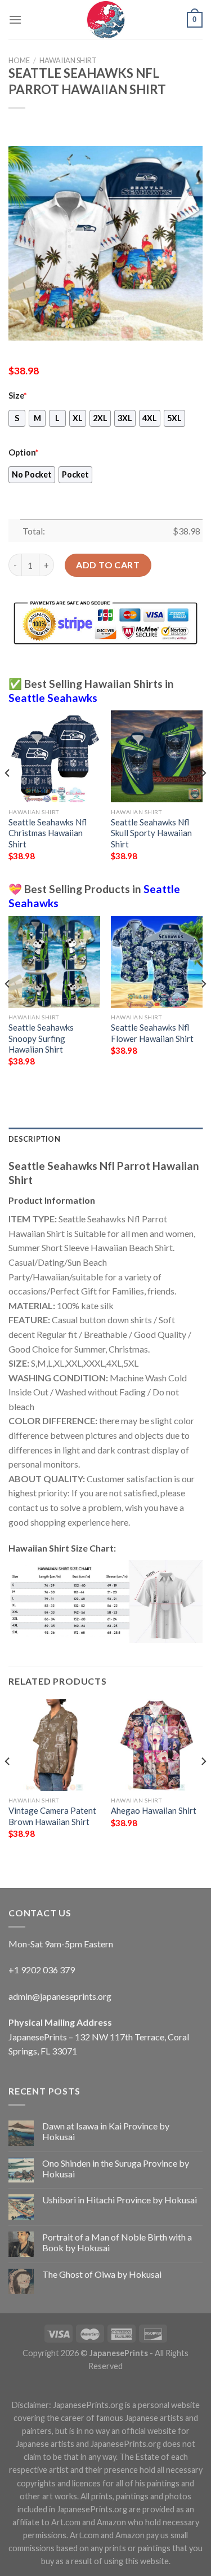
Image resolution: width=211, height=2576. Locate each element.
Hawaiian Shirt (68, 60)
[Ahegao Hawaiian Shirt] (157, 1745)
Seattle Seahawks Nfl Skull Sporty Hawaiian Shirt (151, 833)
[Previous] (8, 795)
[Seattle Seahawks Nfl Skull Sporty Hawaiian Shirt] (157, 756)
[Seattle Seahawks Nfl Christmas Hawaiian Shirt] (54, 756)
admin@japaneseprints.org (60, 1996)
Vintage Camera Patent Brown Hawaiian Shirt (52, 1816)
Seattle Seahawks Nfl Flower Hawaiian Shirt (152, 1033)
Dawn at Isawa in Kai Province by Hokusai (106, 2131)
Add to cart (108, 565)
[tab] (105, 1139)
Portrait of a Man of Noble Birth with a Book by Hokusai (117, 2242)
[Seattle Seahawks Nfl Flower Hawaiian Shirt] (157, 962)
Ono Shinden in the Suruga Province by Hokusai (116, 2168)
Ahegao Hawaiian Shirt (154, 1810)
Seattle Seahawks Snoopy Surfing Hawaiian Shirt (41, 1038)
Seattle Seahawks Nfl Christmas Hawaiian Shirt (48, 833)
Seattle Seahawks (53, 698)
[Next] (203, 795)
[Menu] (15, 19)
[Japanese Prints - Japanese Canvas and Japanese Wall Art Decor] (106, 20)
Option (23, 452)
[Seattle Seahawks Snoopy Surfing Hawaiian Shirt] (54, 962)
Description (34, 1139)
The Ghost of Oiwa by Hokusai (102, 2274)
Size (17, 396)
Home (19, 60)
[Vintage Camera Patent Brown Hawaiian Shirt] (54, 1745)
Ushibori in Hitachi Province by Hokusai (120, 2200)
